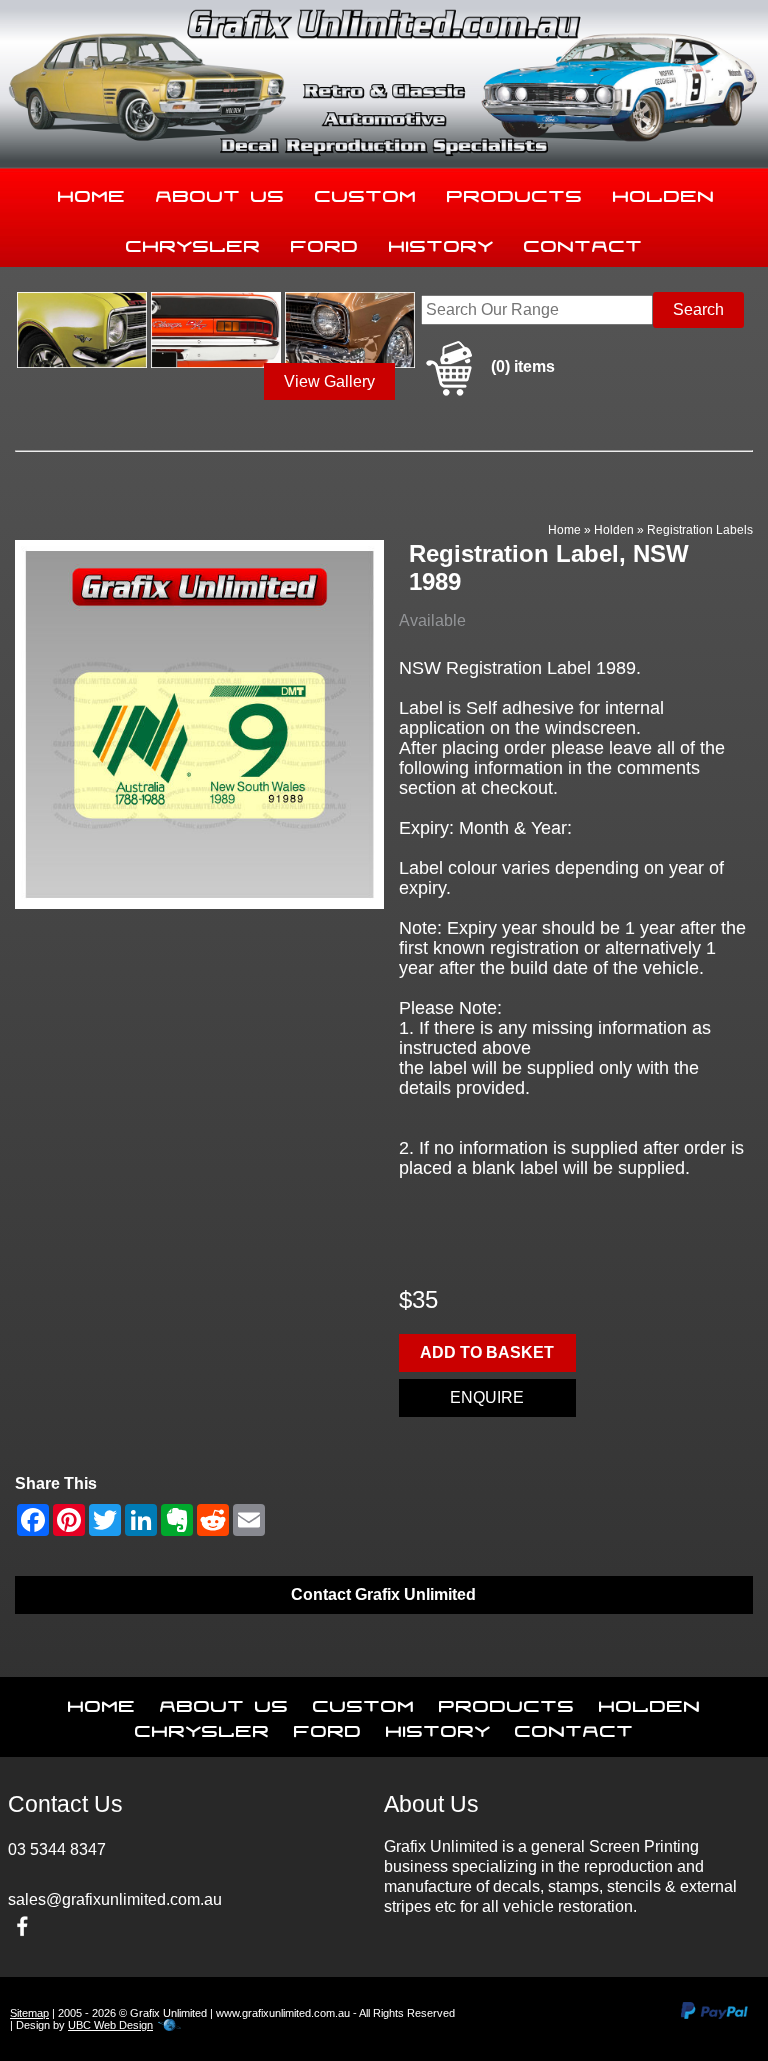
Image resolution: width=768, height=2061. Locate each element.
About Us (220, 192)
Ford (325, 242)
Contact (583, 242)
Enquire (487, 1397)
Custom (366, 192)
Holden (664, 192)
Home (92, 192)
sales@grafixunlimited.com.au (115, 1899)
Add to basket (487, 1352)
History (441, 242)
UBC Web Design (110, 2025)
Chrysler (193, 242)
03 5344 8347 (57, 1849)
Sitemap (29, 2013)
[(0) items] (488, 392)
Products (515, 192)
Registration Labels (700, 530)
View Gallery (329, 381)
